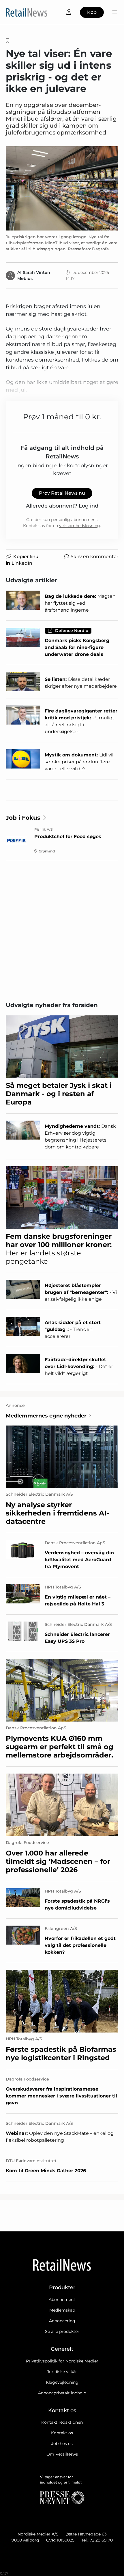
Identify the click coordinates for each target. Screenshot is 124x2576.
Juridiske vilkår (62, 2372)
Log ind (89, 506)
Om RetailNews (62, 2454)
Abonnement (62, 2300)
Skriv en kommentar (94, 557)
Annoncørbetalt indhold (62, 2393)
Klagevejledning (62, 2382)
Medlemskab (62, 2310)
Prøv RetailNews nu (62, 493)
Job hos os (62, 2444)
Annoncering (62, 2321)
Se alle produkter (62, 2331)
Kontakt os (62, 2433)
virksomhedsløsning (80, 526)
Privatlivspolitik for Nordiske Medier (62, 2361)
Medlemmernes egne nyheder (46, 1416)
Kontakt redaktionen (62, 2422)
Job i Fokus (23, 818)
